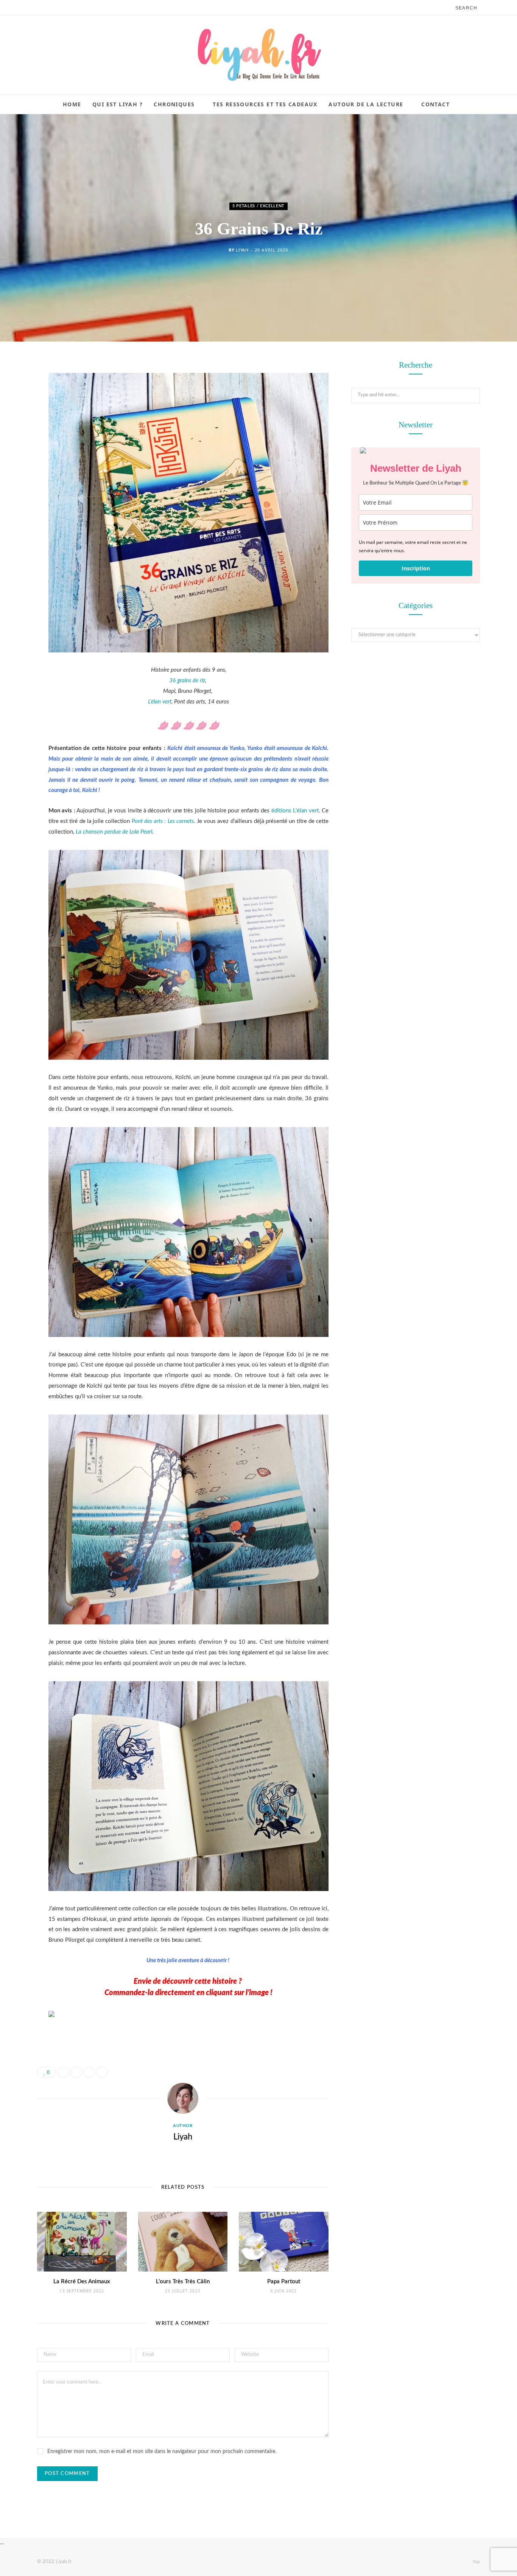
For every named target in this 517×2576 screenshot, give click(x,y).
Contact (435, 104)
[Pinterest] (17, 427)
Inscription (416, 568)
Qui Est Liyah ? (118, 104)
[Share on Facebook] (17, 389)
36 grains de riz (187, 681)
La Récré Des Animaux (82, 2282)
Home (72, 104)
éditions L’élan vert (295, 811)
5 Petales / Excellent (258, 206)
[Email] (17, 447)
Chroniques (174, 104)
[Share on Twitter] (17, 408)
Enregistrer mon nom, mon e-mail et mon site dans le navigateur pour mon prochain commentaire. (162, 2452)
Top (476, 2562)
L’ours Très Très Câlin (183, 2282)
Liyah (242, 250)
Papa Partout (284, 2282)
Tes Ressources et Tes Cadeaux (265, 104)
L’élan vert (160, 702)
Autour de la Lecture (366, 104)
